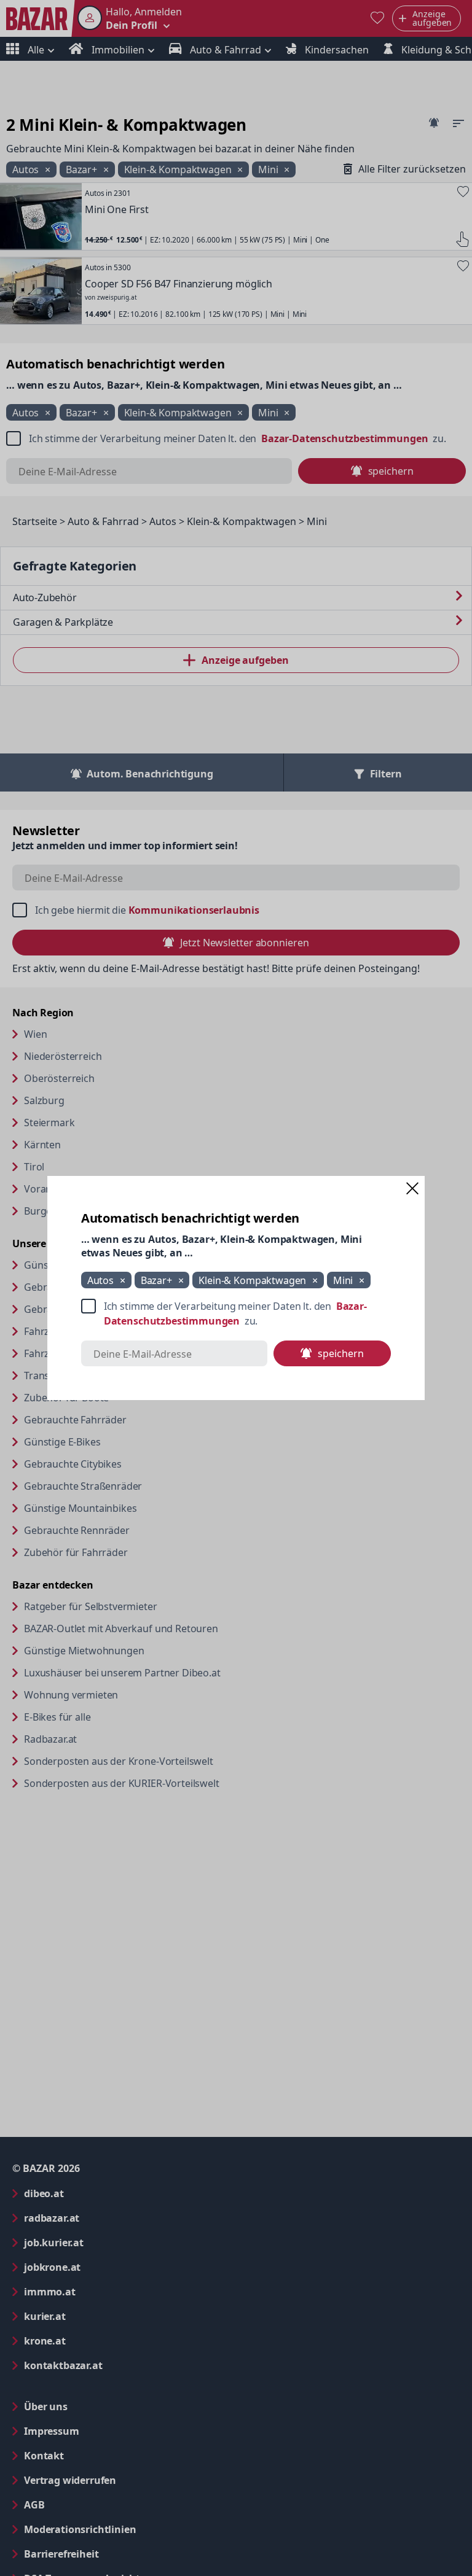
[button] (412, 1188)
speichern (340, 1353)
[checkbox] (236, 1313)
